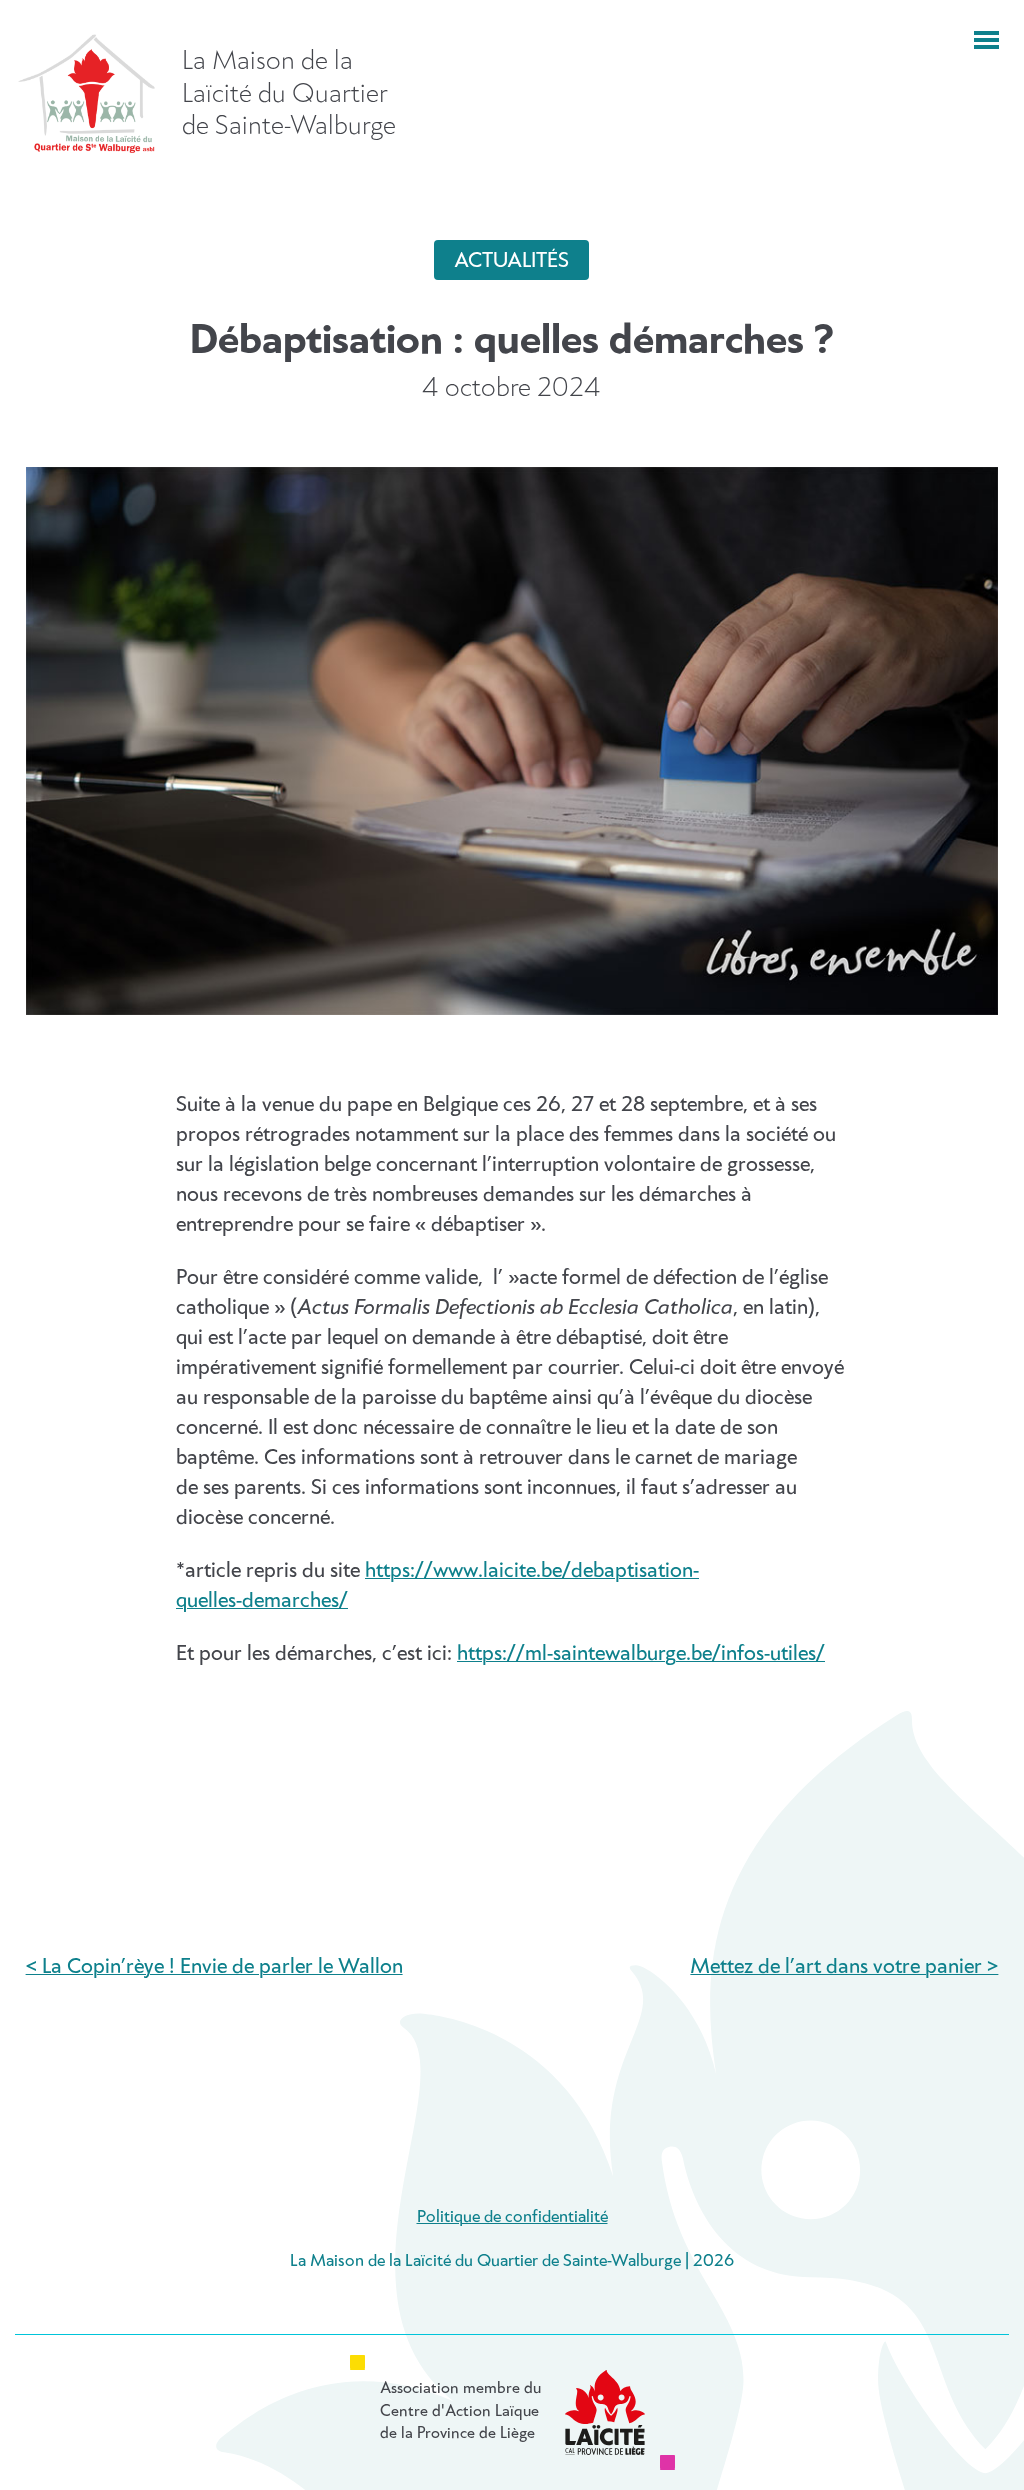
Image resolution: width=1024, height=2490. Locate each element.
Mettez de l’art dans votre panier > (844, 1967)
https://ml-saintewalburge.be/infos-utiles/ (641, 1654)
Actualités (511, 261)
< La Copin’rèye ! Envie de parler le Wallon (214, 1967)
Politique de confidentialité (512, 2217)
